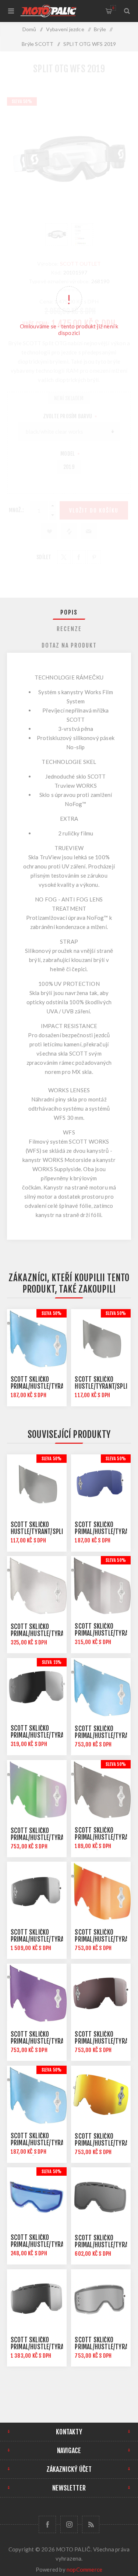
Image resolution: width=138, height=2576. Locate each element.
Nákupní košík (113, 8)
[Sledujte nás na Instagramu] (69, 2524)
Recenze (69, 629)
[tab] (69, 612)
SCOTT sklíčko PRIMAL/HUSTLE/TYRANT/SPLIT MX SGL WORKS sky (48, 1386)
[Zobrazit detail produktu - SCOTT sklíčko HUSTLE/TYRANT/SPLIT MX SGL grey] (101, 1339)
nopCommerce (84, 2569)
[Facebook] (47, 2524)
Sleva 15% (52, 1662)
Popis (69, 612)
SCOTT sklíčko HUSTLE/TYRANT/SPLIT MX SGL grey (103, 1386)
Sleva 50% (52, 1313)
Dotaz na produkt (69, 645)
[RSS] (91, 2524)
